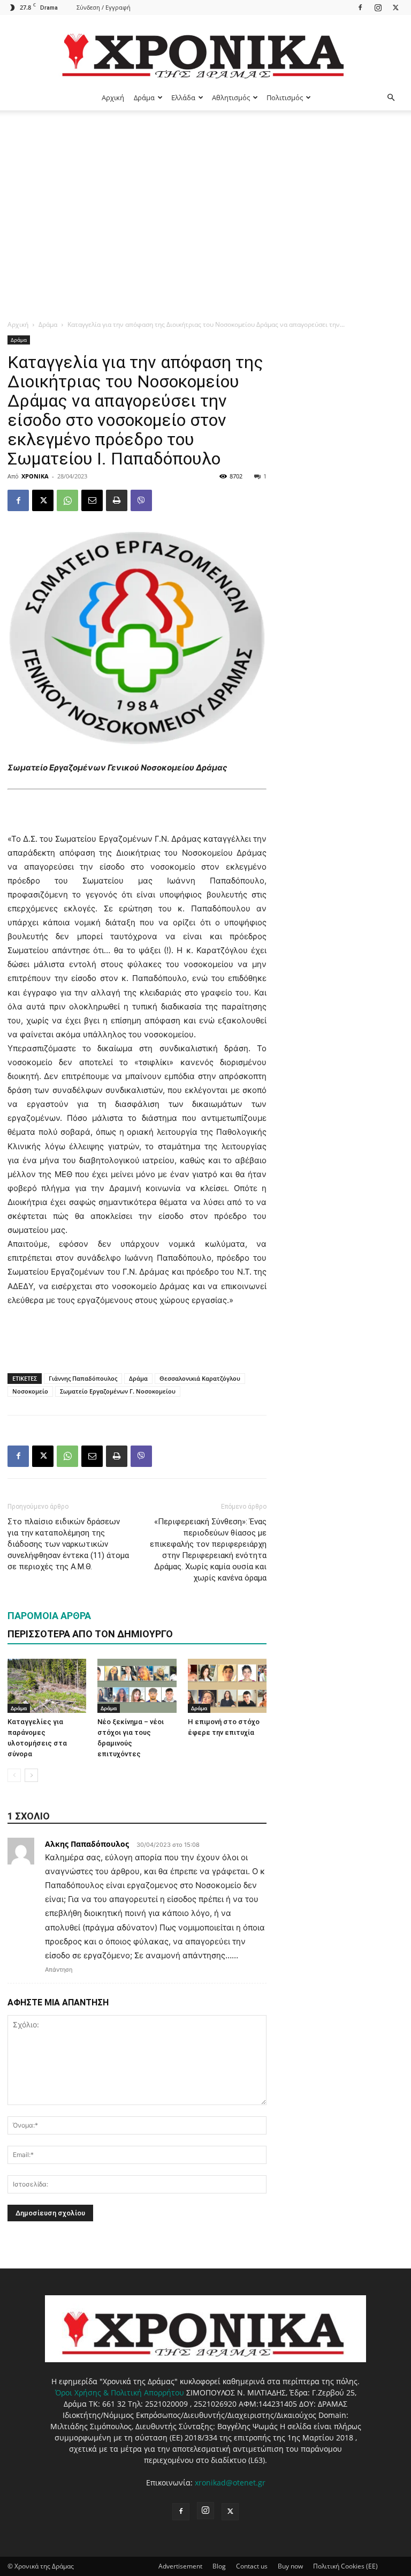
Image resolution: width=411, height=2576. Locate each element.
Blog (219, 2566)
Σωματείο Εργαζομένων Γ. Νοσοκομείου (118, 1391)
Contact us (252, 2566)
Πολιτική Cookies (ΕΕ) (345, 2566)
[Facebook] (360, 7)
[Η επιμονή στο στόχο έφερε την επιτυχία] (227, 1686)
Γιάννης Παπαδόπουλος (83, 1378)
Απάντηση (59, 1970)
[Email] (92, 500)
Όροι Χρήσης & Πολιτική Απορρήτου (120, 2392)
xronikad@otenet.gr (230, 2483)
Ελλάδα (183, 98)
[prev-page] (14, 1775)
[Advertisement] (205, 191)
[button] (391, 98)
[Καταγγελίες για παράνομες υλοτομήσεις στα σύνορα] (47, 1686)
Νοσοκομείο (30, 1391)
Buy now (290, 2566)
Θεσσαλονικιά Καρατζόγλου (200, 1378)
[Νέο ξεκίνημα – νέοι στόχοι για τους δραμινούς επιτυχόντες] (137, 1686)
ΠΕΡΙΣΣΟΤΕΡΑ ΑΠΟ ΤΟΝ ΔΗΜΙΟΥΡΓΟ (90, 1634)
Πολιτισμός (285, 98)
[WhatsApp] (67, 500)
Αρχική (113, 98)
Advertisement (180, 2566)
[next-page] (31, 1775)
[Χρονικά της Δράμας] (205, 51)
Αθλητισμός (231, 98)
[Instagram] (378, 7)
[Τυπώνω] (117, 500)
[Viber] (141, 500)
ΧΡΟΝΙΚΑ (35, 476)
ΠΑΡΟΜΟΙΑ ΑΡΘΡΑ (49, 1616)
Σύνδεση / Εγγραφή (104, 7)
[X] (395, 7)
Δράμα (144, 98)
